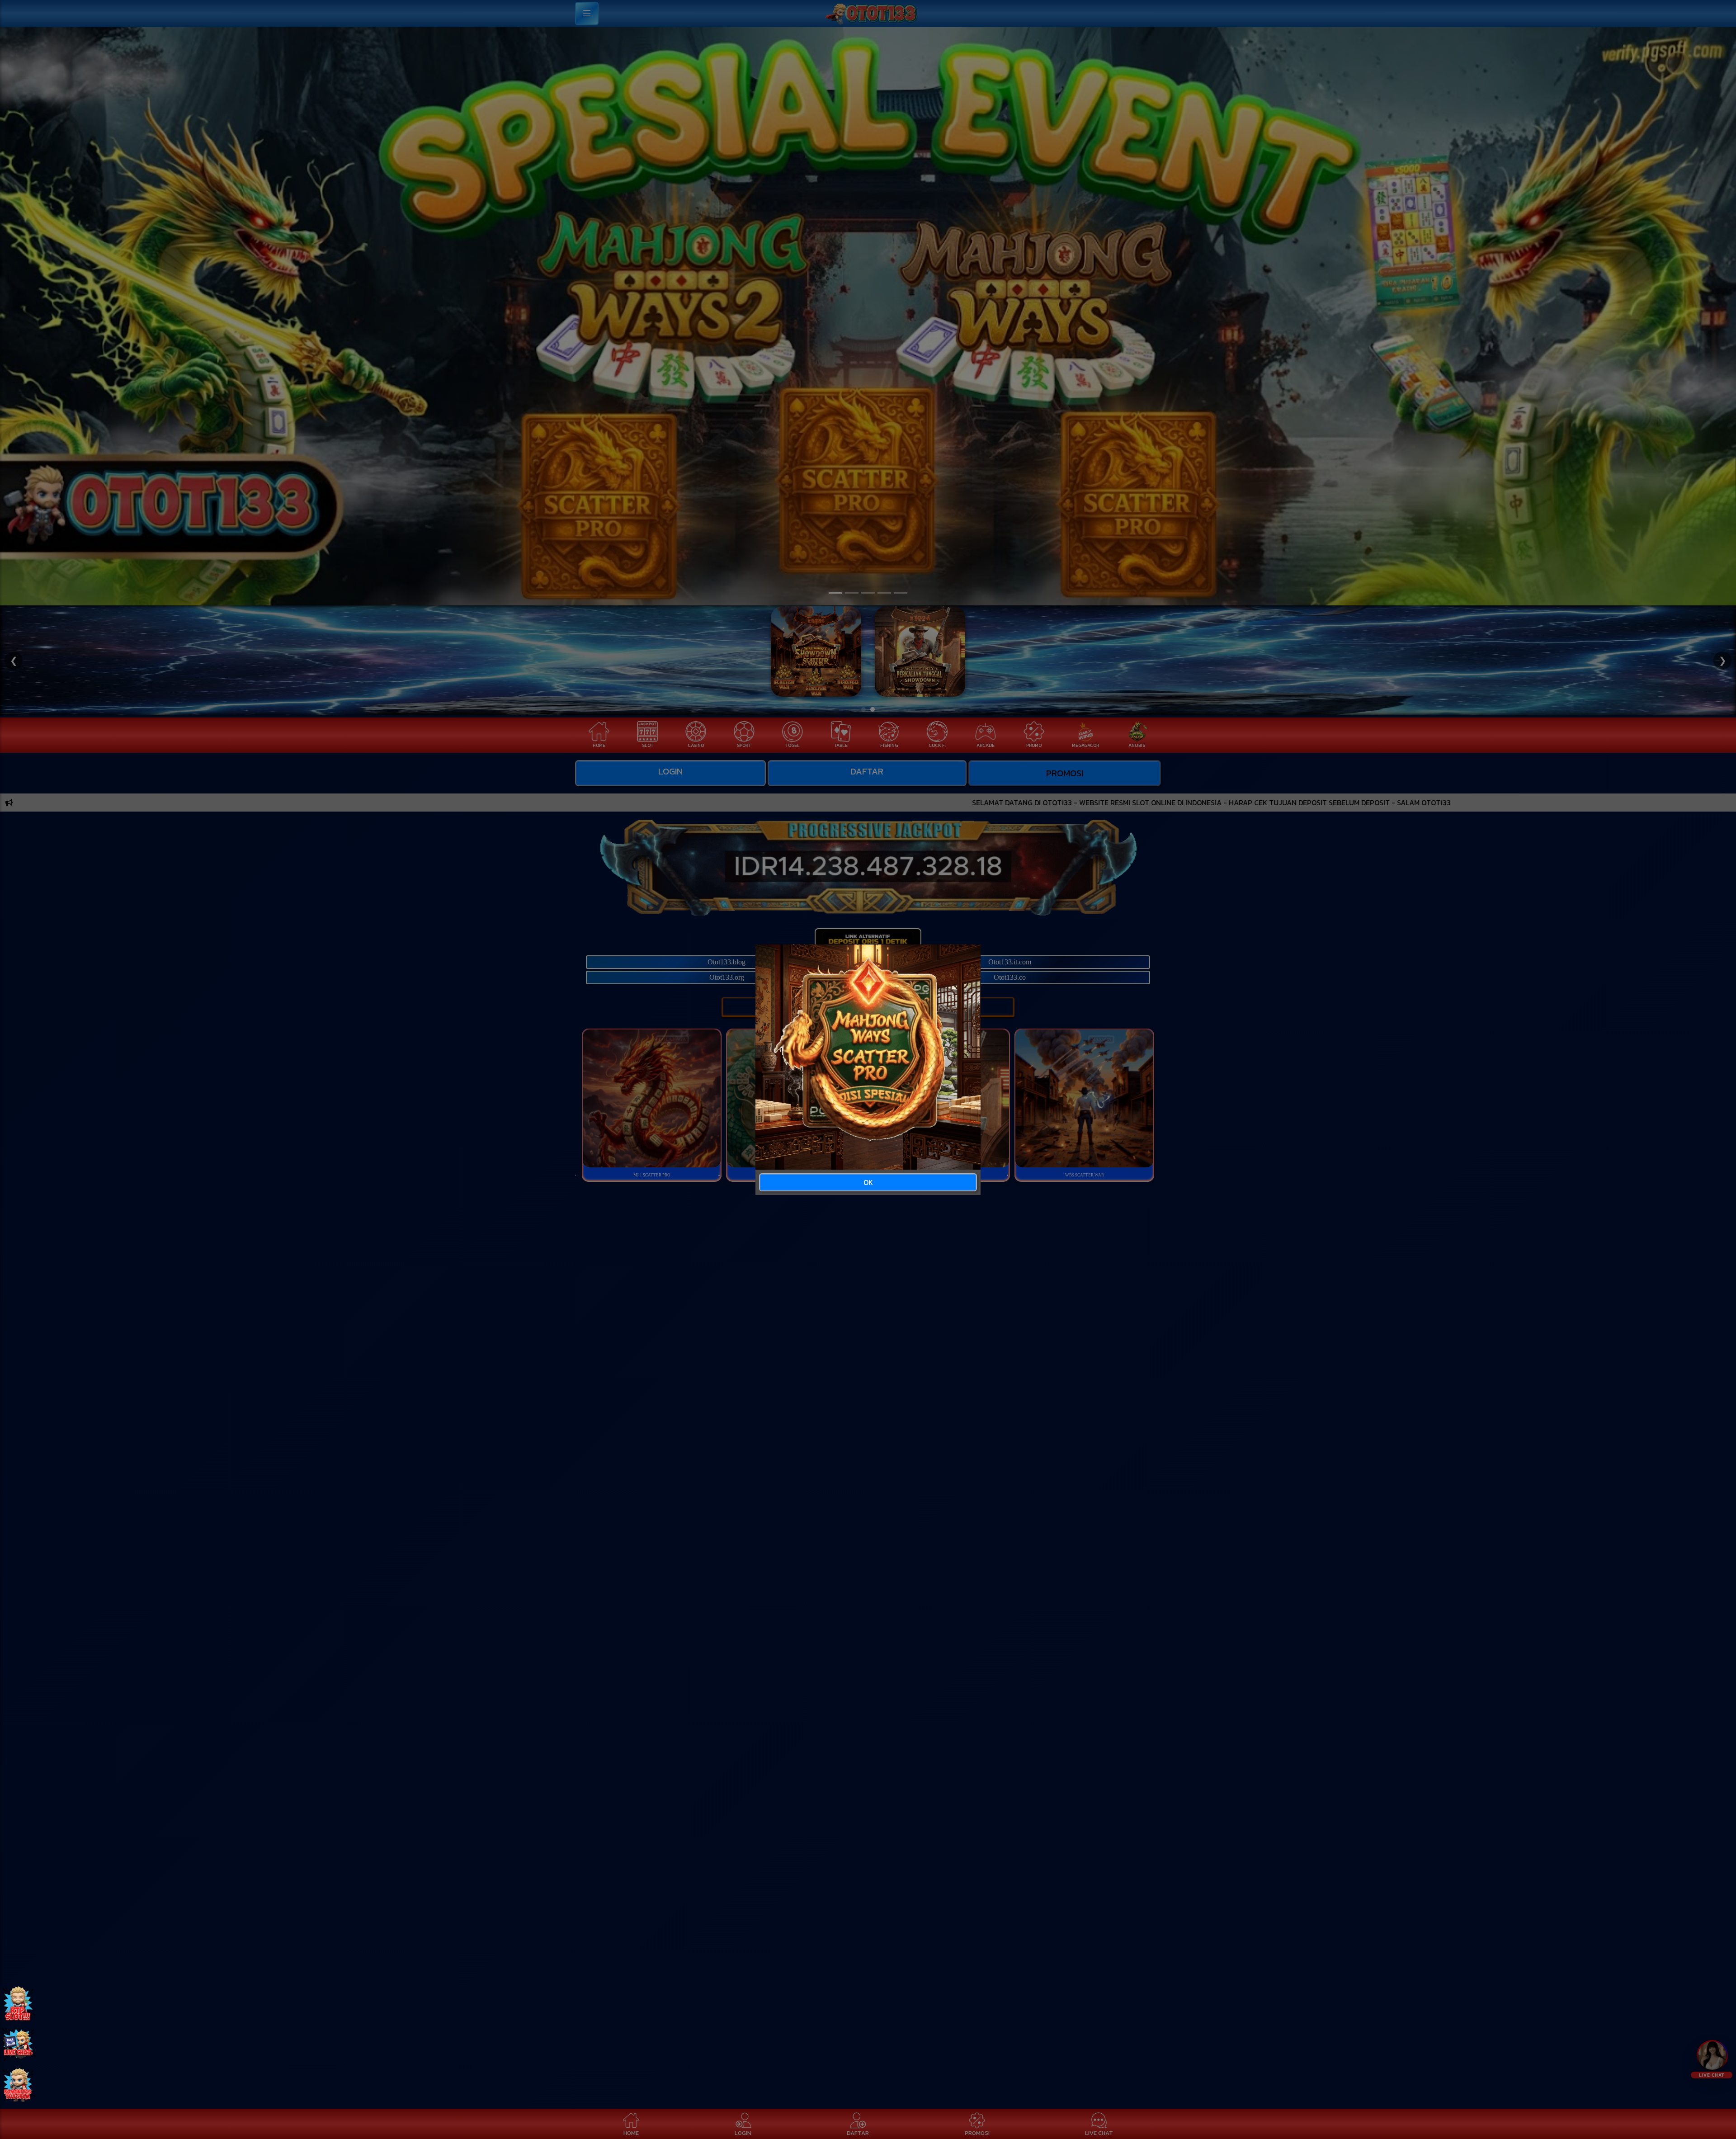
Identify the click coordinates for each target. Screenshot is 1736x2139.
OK (868, 1182)
